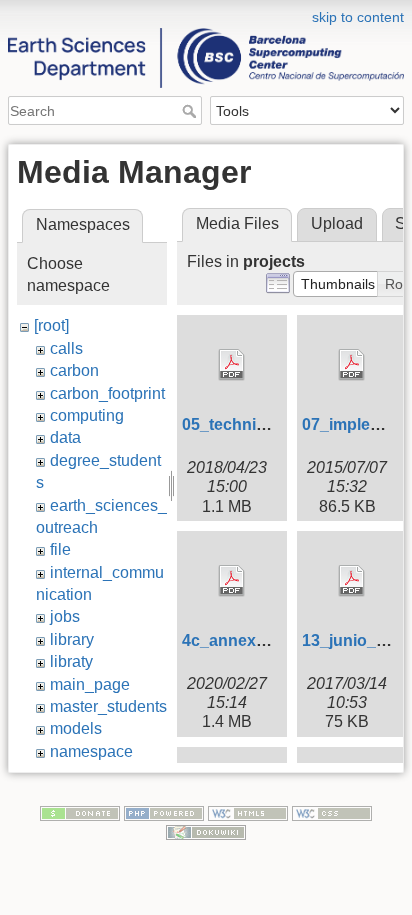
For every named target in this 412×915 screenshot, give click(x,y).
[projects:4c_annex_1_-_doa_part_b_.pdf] (232, 581)
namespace (91, 751)
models (76, 728)
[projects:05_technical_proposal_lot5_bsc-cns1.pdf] (232, 365)
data (65, 437)
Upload (337, 223)
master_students (108, 706)
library (72, 639)
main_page (90, 684)
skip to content (358, 17)
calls (66, 348)
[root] (51, 325)
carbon (74, 370)
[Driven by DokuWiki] (206, 832)
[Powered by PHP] (164, 812)
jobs (65, 616)
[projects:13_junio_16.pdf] (352, 581)
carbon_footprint (107, 393)
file (60, 549)
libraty (71, 661)
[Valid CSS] (332, 812)
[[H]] (206, 13)
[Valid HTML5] (248, 812)
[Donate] (80, 812)
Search (191, 111)
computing (87, 415)
